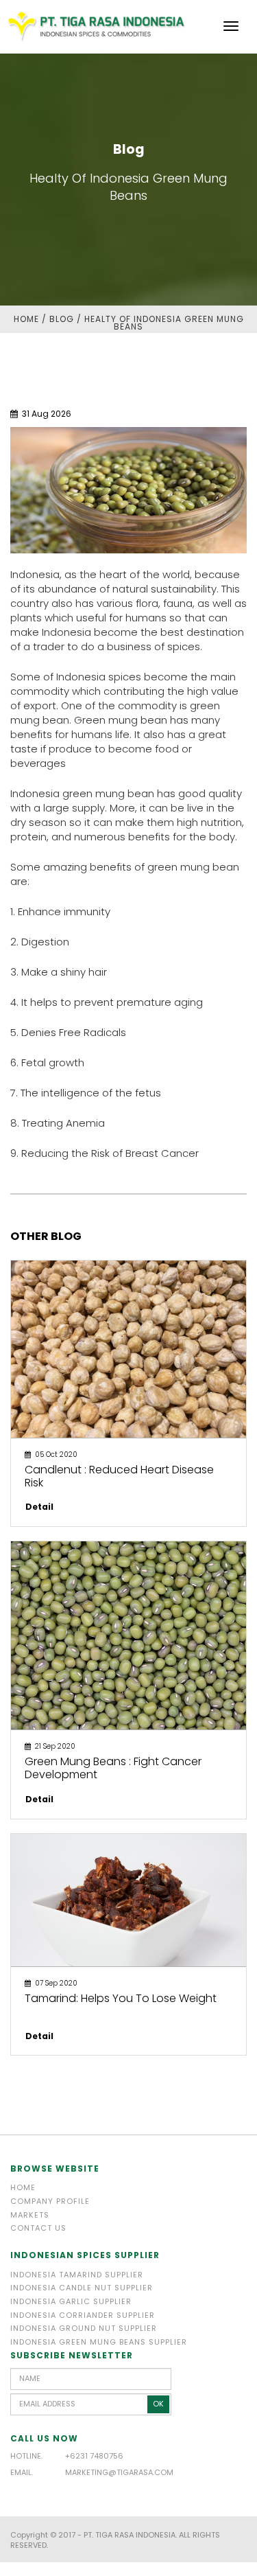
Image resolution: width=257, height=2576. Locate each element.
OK (158, 2404)
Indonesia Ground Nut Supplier (84, 2328)
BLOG (62, 319)
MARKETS (30, 2215)
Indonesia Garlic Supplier (71, 2301)
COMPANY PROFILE (50, 2201)
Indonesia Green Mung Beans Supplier (99, 2342)
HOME (26, 319)
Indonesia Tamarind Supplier (77, 2275)
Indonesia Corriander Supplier (83, 2315)
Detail (39, 1507)
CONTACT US (38, 2228)
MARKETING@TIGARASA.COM (119, 2472)
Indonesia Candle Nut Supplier (82, 2288)
